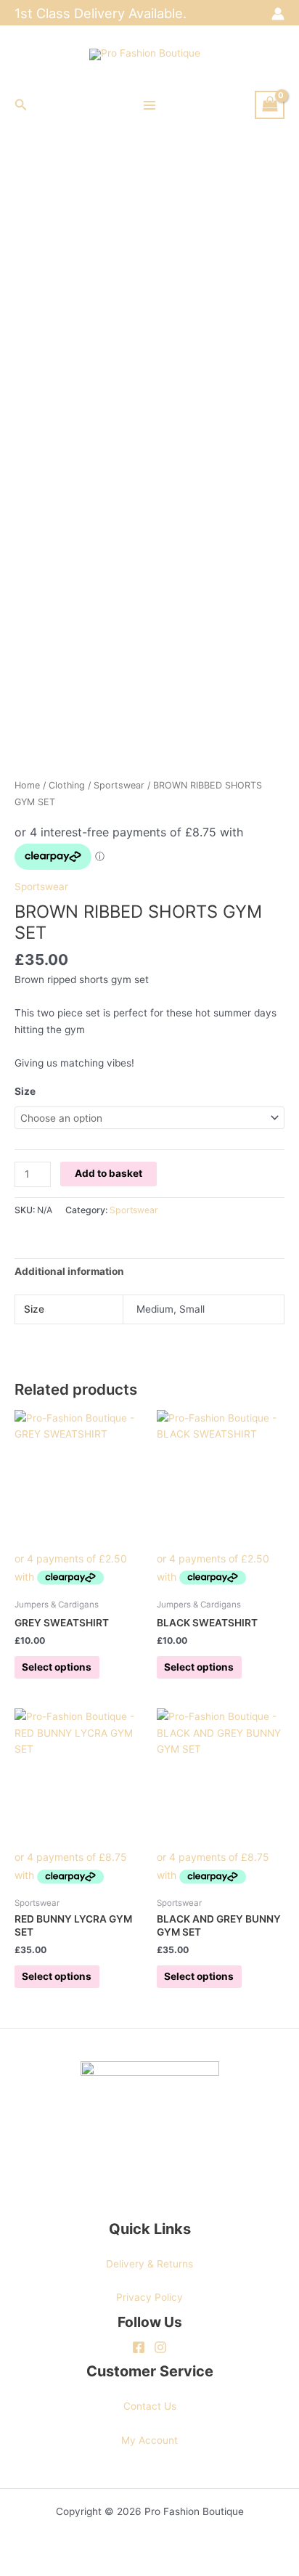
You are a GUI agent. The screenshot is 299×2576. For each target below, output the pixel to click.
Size (25, 1091)
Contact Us (150, 2406)
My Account (149, 2440)
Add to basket (108, 1173)
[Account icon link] (278, 14)
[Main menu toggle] (149, 105)
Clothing (67, 785)
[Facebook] (139, 2347)
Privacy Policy (149, 2297)
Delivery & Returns (149, 2264)
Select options (57, 1667)
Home (27, 785)
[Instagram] (160, 2347)
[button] (21, 105)
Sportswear (119, 785)
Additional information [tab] (69, 1271)
